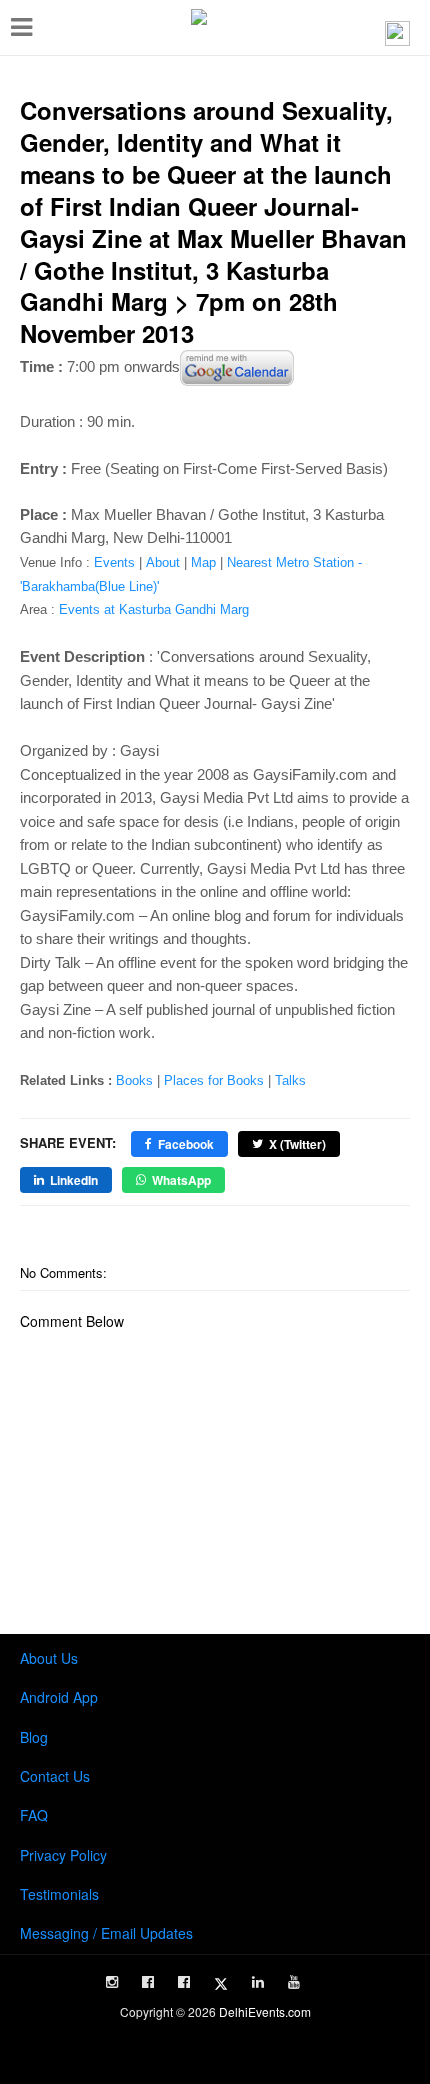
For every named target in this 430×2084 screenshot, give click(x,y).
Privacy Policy (63, 1855)
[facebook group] (184, 1982)
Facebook (186, 1144)
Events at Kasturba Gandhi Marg (154, 609)
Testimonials (59, 1894)
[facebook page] (148, 1982)
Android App (59, 1697)
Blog (34, 1737)
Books (134, 1080)
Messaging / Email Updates (106, 1933)
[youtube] (294, 1982)
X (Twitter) (297, 1144)
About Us (49, 1658)
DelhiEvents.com (265, 2011)
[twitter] (221, 1984)
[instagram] (112, 1982)
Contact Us (55, 1776)
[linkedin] (258, 1982)
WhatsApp (181, 1180)
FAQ (34, 1815)
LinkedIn (74, 1180)
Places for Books (214, 1080)
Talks (290, 1080)
